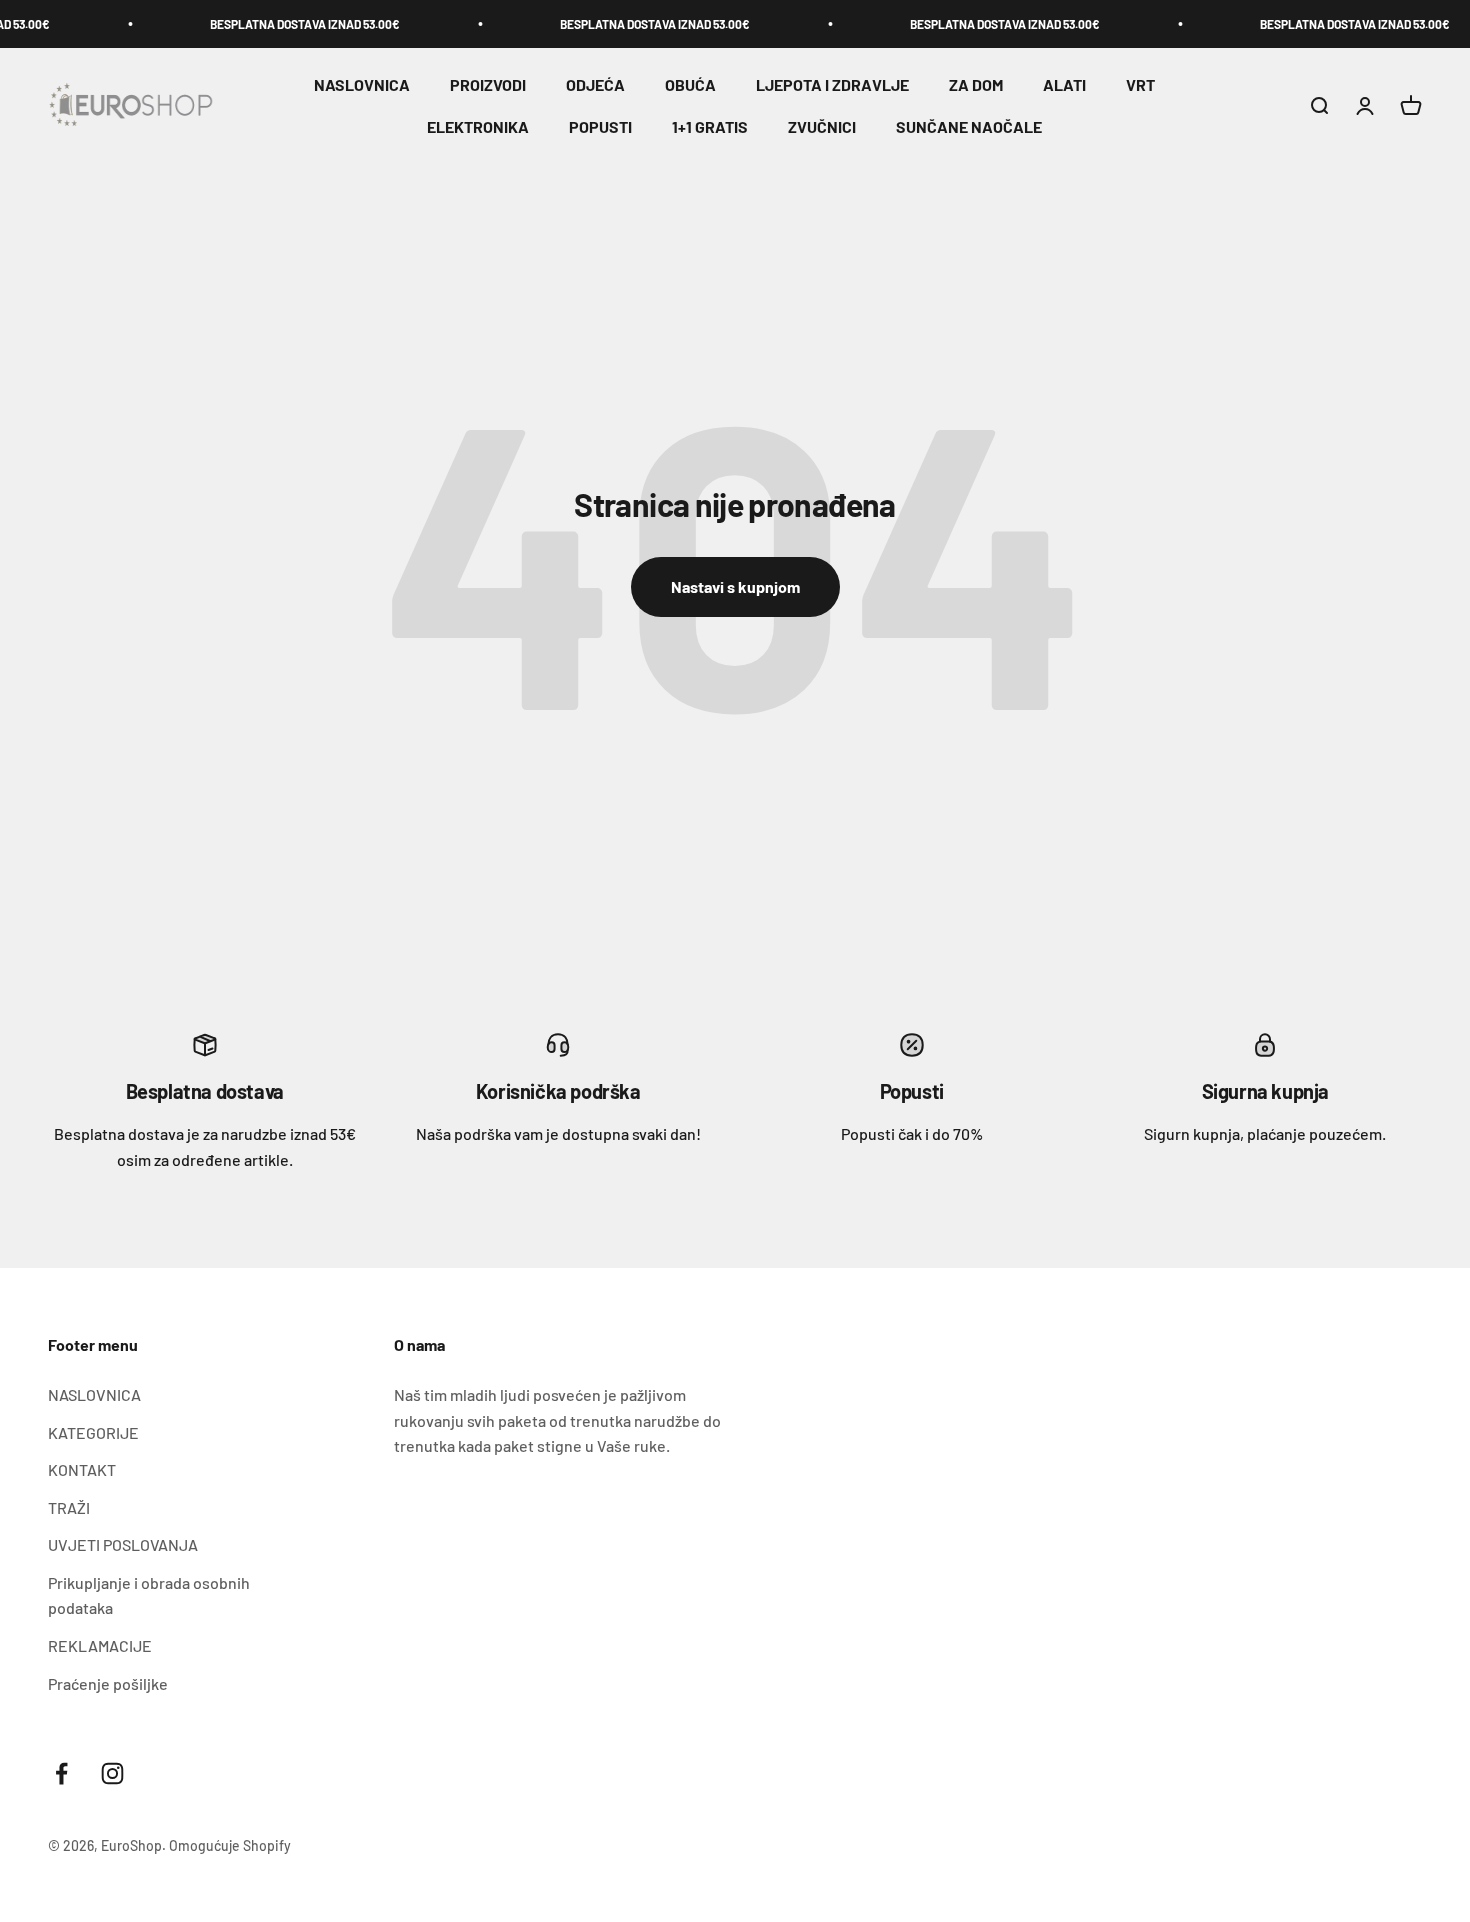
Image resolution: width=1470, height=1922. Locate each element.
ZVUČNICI (822, 126)
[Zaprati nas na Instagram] (112, 1773)
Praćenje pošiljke (108, 1683)
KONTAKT (82, 1469)
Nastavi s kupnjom (735, 586)
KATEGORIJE (93, 1432)
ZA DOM (976, 84)
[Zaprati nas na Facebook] (61, 1773)
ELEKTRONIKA (478, 126)
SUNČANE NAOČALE (969, 126)
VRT (1140, 84)
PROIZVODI (488, 84)
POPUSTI (600, 126)
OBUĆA (690, 84)
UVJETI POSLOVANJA (123, 1544)
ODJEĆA (595, 84)
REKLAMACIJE (100, 1645)
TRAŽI (69, 1507)
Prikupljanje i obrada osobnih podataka (149, 1595)
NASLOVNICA (362, 84)
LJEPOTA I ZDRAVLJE (832, 84)
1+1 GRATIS (710, 126)
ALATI (1064, 84)
